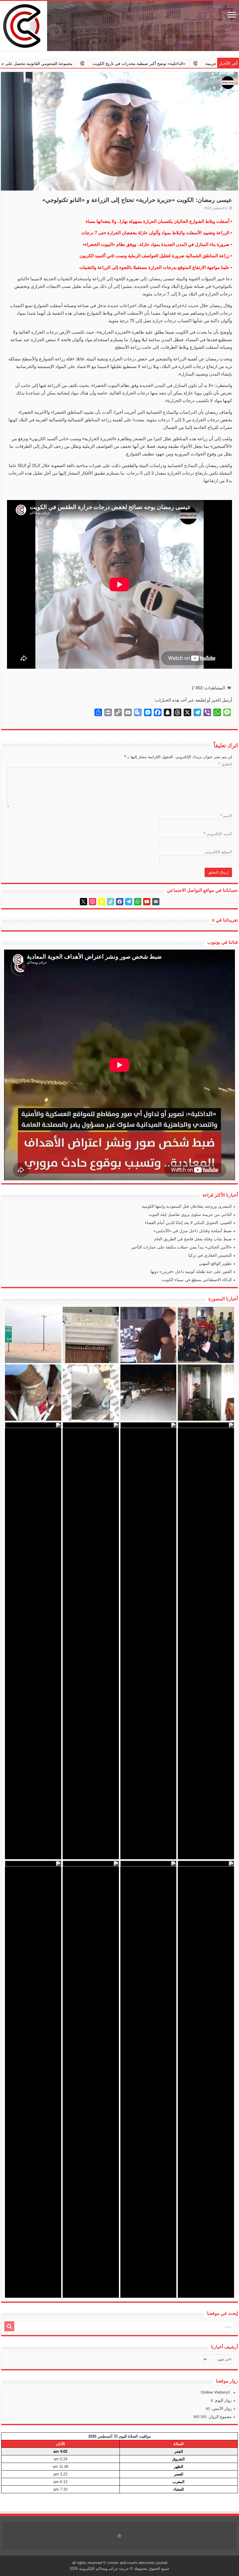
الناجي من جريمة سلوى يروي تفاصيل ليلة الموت (190, 1214)
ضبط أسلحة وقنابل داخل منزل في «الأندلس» (193, 1231)
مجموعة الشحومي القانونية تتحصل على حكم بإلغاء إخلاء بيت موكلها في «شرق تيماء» (119, 64)
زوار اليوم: (222, 2400)
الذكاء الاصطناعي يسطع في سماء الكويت (197, 1280)
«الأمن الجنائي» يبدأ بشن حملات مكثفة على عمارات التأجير (181, 1247)
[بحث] (9, 2326)
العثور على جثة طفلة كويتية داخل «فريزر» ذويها (191, 1272)
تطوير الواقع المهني (215, 1263)
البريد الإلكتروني (218, 834)
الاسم (226, 816)
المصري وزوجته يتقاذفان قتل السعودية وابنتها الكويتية (187, 1206)
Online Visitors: (215, 2392)
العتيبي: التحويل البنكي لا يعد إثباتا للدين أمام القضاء (188, 1223)
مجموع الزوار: (219, 2417)
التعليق (225, 764)
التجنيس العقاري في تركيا (210, 1255)
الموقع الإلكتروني (218, 852)
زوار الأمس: (221, 2408)
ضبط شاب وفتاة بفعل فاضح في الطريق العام (193, 1239)
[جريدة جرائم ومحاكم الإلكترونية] (119, 26)
